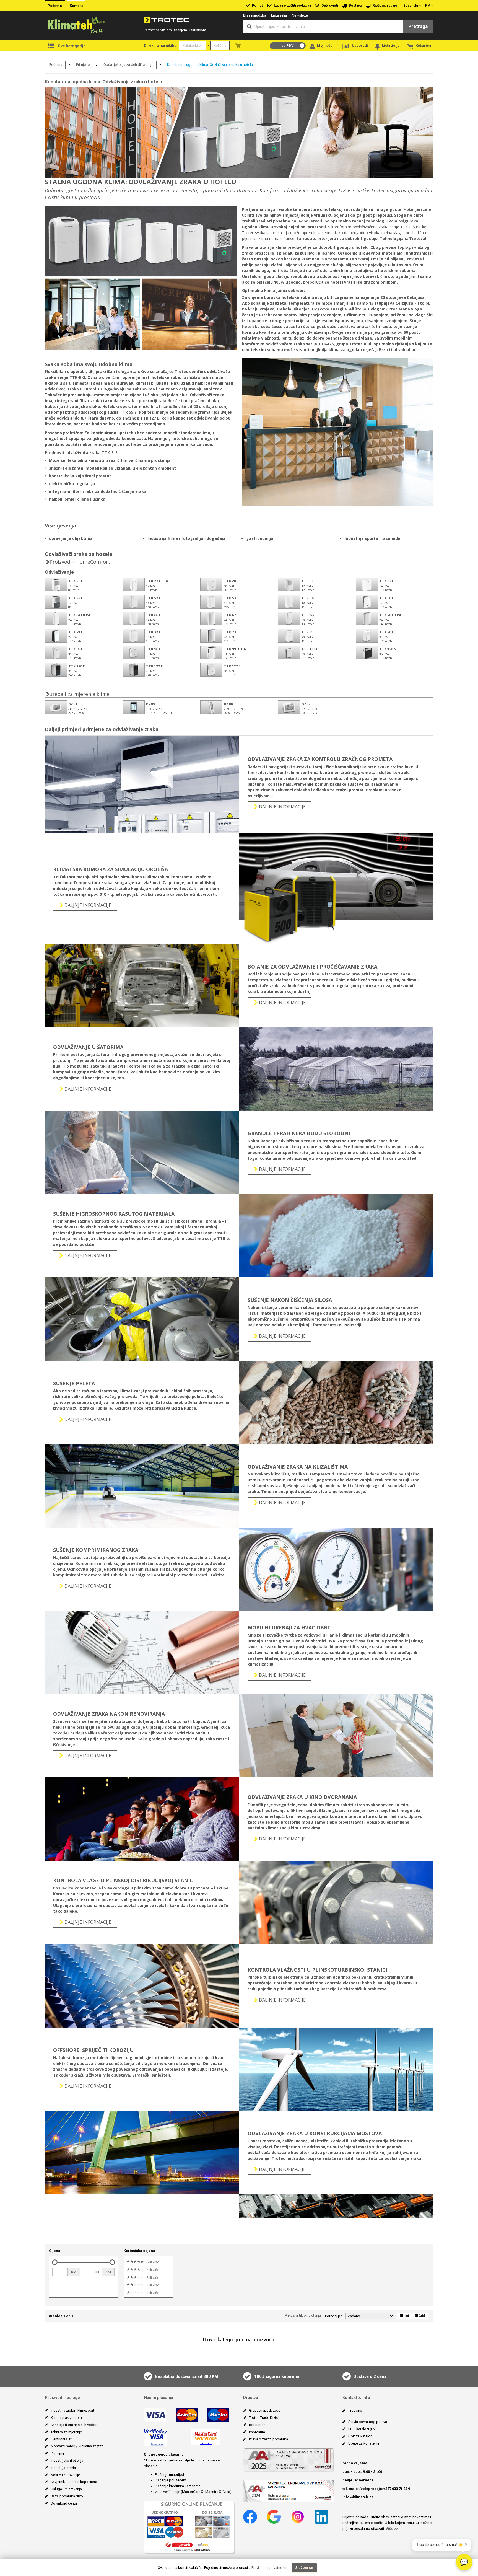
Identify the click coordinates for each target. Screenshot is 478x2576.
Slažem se (304, 2568)
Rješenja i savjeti (385, 6)
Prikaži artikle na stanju (303, 2315)
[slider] (55, 2262)
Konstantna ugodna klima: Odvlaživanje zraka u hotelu (210, 65)
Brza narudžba (255, 15)
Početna (55, 6)
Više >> (392, 2529)
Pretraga (418, 26)
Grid (422, 2316)
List (406, 2316)
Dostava (355, 6)
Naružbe (238, 46)
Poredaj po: (334, 2316)
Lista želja (279, 15)
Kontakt (76, 6)
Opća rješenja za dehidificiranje (128, 65)
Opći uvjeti (329, 6)
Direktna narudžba (160, 46)
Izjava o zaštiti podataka (292, 6)
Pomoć (257, 6)
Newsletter (300, 15)
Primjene (83, 65)
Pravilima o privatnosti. (269, 2568)
